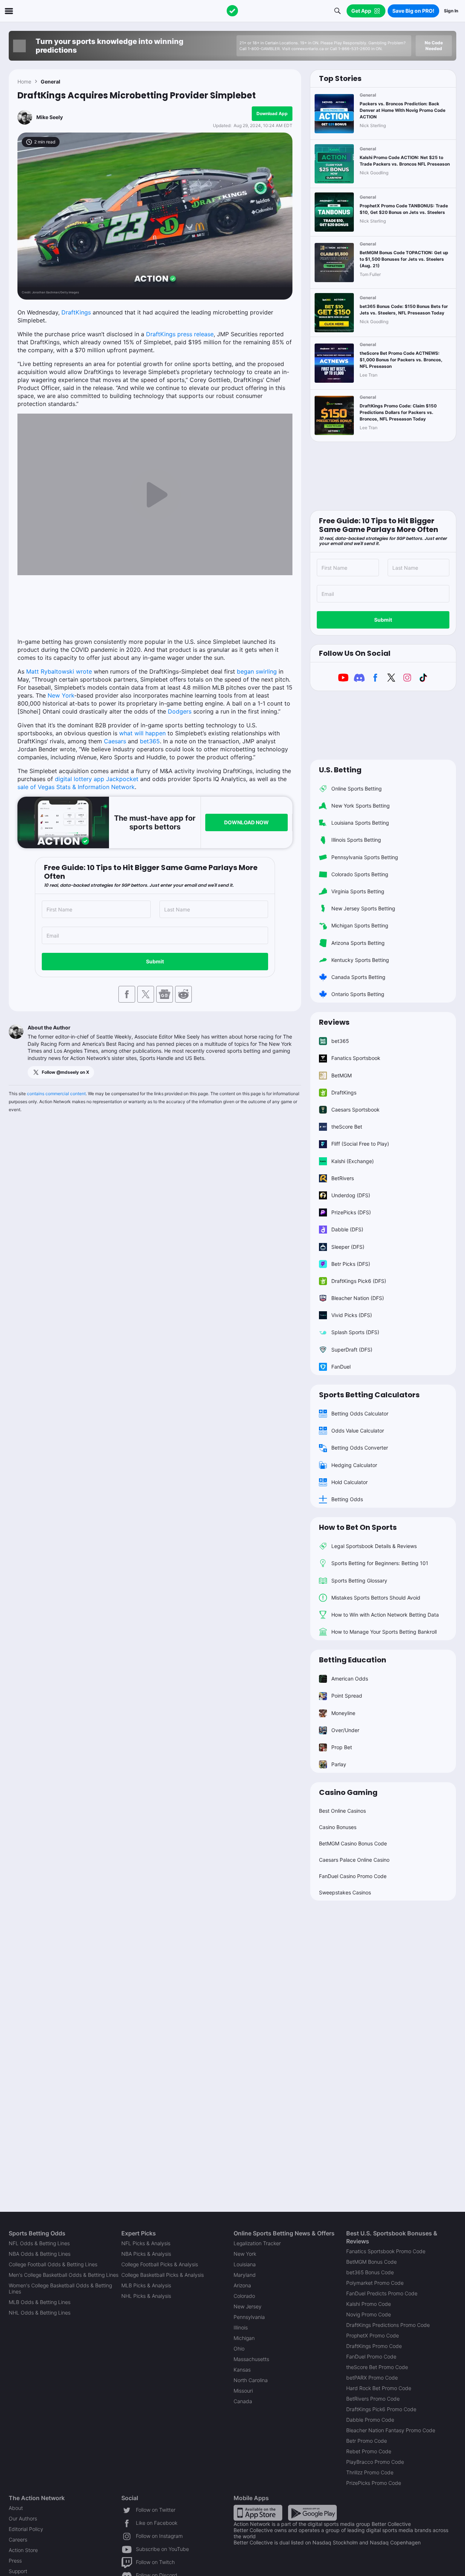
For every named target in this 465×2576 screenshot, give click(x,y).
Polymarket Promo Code (375, 2283)
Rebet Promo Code (369, 2451)
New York (61, 695)
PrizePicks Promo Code (374, 2483)
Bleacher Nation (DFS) (358, 1298)
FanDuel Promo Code (371, 2356)
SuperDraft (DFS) (352, 1350)
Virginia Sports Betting (358, 891)
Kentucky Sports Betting (360, 960)
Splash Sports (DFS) (355, 1332)
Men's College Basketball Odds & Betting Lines (64, 2275)
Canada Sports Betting (358, 977)
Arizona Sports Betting (358, 943)
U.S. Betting (340, 770)
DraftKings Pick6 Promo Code (381, 2409)
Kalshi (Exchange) (353, 1161)
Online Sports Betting (357, 789)
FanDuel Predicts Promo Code (382, 2293)
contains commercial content (56, 1094)
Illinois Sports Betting (356, 840)
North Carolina (251, 2380)
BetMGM (341, 1075)
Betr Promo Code (367, 2441)
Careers (18, 2540)
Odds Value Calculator (358, 1431)
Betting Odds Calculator (360, 1413)
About (16, 2508)
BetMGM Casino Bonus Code (353, 1843)
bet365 (150, 741)
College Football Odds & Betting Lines (53, 2264)
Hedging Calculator (354, 1465)
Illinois (241, 2327)
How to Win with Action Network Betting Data (385, 1615)
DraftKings (76, 312)
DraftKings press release (180, 334)
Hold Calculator (349, 1482)
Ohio (239, 2349)
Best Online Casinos (342, 1811)
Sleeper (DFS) (348, 1247)
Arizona (242, 2285)
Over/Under (345, 1730)
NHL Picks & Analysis (146, 2296)
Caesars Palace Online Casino (354, 1860)
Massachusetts (251, 2359)
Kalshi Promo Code (369, 2304)
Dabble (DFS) (347, 1229)
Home (24, 82)
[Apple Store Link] (258, 2512)
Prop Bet (342, 1747)
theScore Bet (347, 1127)
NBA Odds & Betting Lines (40, 2254)
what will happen (142, 733)
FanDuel (341, 1367)
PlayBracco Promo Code (375, 2462)
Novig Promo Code (369, 2314)
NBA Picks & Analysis (146, 2254)
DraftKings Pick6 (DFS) (359, 1281)
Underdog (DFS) (351, 1195)
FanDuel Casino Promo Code (353, 1876)
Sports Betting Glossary (359, 1580)
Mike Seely (50, 117)
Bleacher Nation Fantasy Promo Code (391, 2430)
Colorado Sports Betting (360, 874)
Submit (155, 961)
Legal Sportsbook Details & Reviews (374, 1546)
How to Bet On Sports (358, 1527)
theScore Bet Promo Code (377, 2367)
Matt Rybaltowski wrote (59, 671)
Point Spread (347, 1696)
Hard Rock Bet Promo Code (379, 2388)
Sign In (451, 11)
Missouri (243, 2391)
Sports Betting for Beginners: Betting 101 (380, 1563)
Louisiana (245, 2264)
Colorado (244, 2296)
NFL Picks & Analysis (146, 2243)
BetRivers (343, 1178)
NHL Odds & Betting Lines (40, 2313)
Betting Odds (347, 1499)
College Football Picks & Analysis (160, 2264)
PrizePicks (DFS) (351, 1212)
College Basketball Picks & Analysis (163, 2275)
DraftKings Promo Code (374, 2346)
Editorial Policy (26, 2529)
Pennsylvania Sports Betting (365, 857)
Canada (243, 2401)
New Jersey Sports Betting (363, 908)
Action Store (23, 2550)
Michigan (244, 2338)
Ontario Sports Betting (358, 994)
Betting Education (353, 1660)
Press (15, 2561)
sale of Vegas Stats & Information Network (76, 787)
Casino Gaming (348, 1792)
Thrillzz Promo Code (370, 2472)
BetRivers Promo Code (373, 2399)
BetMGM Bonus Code (371, 2262)
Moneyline (343, 1713)
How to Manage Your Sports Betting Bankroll (384, 1632)
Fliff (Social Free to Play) (360, 1144)
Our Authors (23, 2518)
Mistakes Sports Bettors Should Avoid (376, 1598)
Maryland (245, 2275)
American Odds (350, 1679)
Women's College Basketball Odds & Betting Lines (60, 2288)
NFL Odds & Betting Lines (39, 2243)
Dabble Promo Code (370, 2420)
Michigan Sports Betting (360, 925)
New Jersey (248, 2306)
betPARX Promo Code (372, 2378)
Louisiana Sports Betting (360, 823)
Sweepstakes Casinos (345, 1892)
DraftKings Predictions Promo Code (388, 2325)
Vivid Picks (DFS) (352, 1315)
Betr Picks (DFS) (351, 1264)
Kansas (242, 2370)
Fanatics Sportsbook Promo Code (386, 2251)
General (50, 82)
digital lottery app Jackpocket (97, 779)
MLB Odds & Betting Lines (40, 2302)
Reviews (334, 1022)
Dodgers (180, 711)
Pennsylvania (249, 2317)
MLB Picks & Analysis (146, 2285)
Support (18, 2571)
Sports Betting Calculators (369, 1395)
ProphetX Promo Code (373, 2335)
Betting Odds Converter (360, 1448)
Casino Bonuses (338, 1827)
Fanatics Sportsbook (356, 1058)
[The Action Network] (232, 11)
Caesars (115, 741)
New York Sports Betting (361, 806)
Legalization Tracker (257, 2243)
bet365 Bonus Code (370, 2272)
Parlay (339, 1764)
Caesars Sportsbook (355, 1110)
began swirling (257, 671)
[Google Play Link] (312, 2512)
